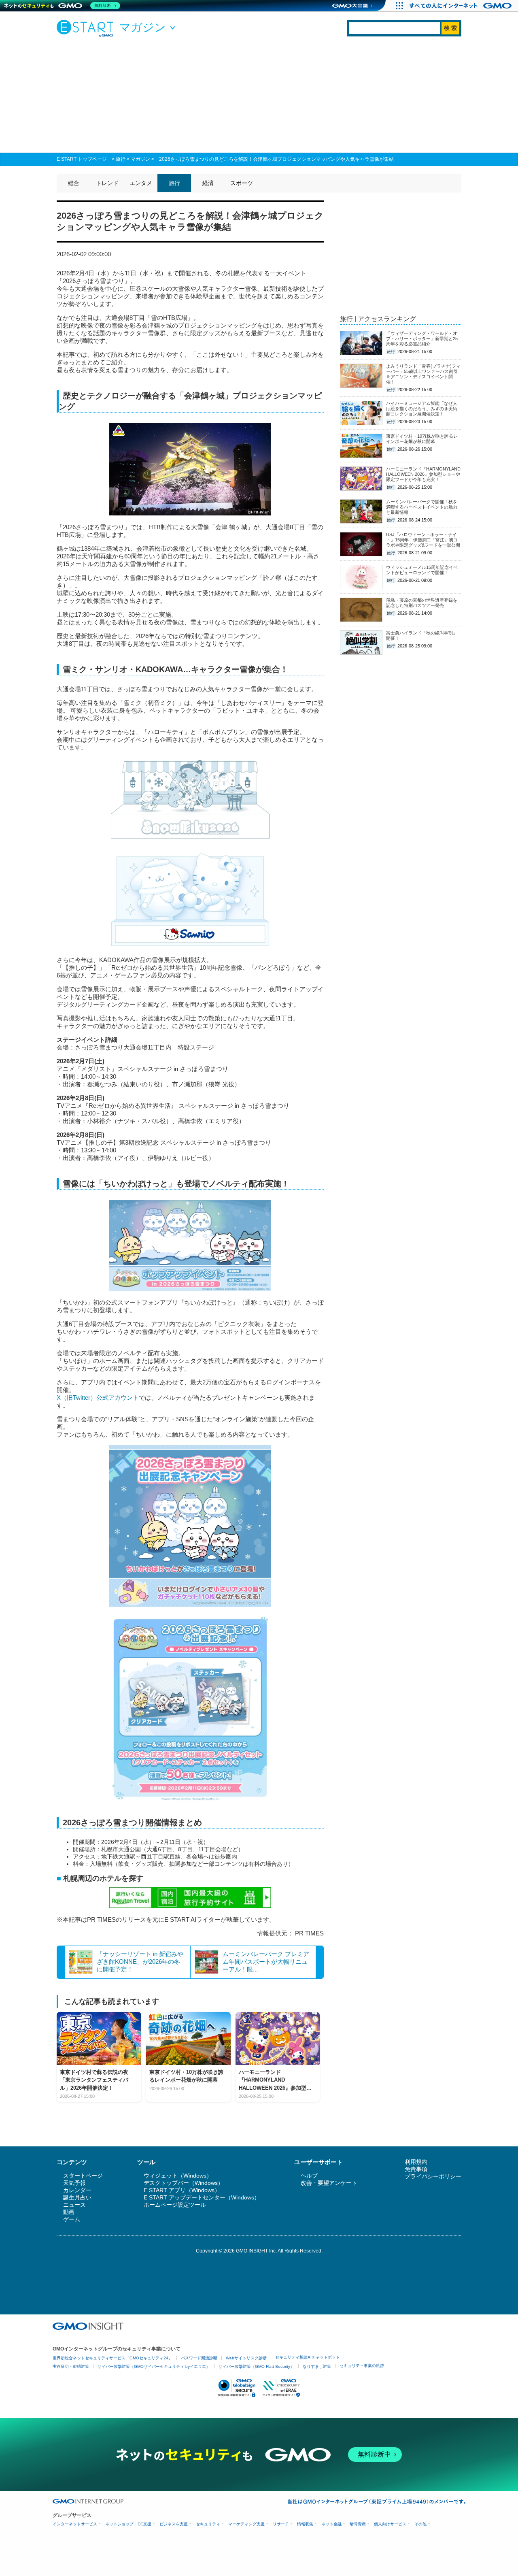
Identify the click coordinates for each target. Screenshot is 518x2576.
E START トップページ (82, 159)
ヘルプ (309, 2176)
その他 (420, 2524)
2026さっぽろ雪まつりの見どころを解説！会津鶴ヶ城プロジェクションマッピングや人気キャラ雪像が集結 (276, 159)
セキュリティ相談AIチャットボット (308, 2357)
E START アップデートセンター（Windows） (202, 2197)
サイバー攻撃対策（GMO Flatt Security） (256, 2366)
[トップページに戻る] (87, 28)
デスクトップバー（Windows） (184, 2183)
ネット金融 (331, 2524)
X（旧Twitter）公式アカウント (98, 1398)
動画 (69, 2212)
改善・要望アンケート (329, 2183)
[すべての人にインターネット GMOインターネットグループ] (462, 6)
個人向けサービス (390, 2524)
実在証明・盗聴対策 (71, 2366)
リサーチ (281, 2524)
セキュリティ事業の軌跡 (362, 2366)
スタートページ (83, 2176)
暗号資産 (358, 2524)
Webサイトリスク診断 (246, 2358)
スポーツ (242, 183)
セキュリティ (208, 2524)
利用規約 (416, 2162)
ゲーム (72, 2219)
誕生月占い (77, 2197)
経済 (208, 183)
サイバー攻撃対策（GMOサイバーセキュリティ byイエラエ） (154, 2366)
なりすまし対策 (317, 2366)
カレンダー (77, 2190)
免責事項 (416, 2169)
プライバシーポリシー (433, 2176)
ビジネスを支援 (174, 2524)
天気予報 (74, 2183)
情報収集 (305, 2524)
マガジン (140, 159)
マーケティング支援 (246, 2524)
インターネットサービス (75, 2524)
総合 (74, 183)
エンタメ (141, 183)
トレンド (107, 183)
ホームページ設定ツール (175, 2205)
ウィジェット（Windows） (178, 2176)
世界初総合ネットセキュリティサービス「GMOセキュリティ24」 (113, 2358)
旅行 (121, 159)
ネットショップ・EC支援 (128, 2524)
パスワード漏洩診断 (199, 2358)
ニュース (74, 2205)
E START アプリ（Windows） (182, 2190)
